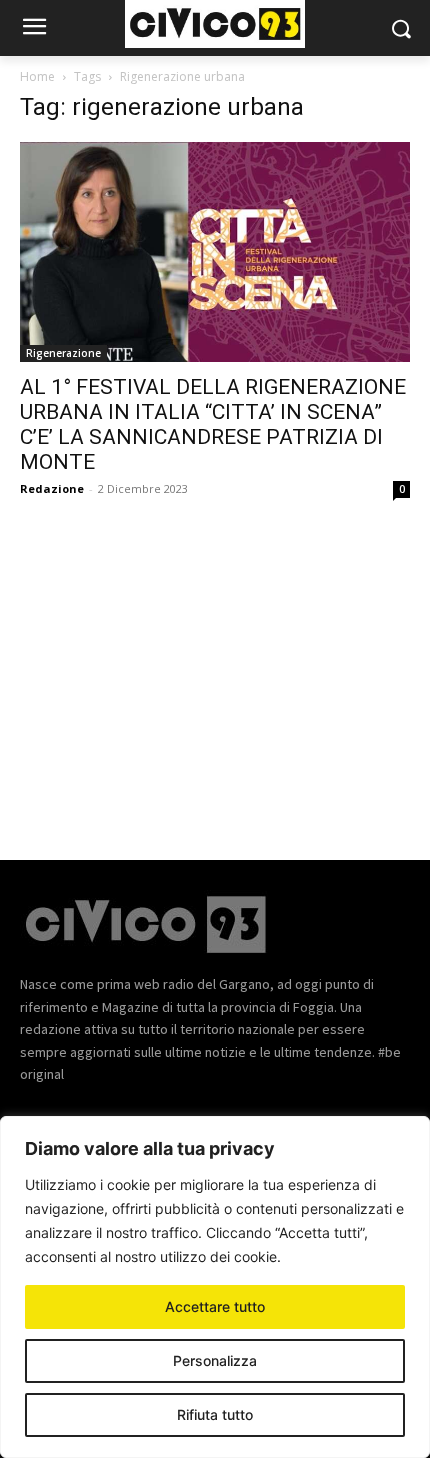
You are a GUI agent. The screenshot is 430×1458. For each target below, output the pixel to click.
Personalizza (215, 1360)
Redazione (52, 488)
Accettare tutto (215, 1306)
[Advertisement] (215, 665)
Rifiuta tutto (215, 1414)
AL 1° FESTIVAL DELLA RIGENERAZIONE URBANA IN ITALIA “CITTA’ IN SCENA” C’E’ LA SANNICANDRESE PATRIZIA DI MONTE (213, 424)
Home (37, 76)
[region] (215, 1287)
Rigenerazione (63, 353)
